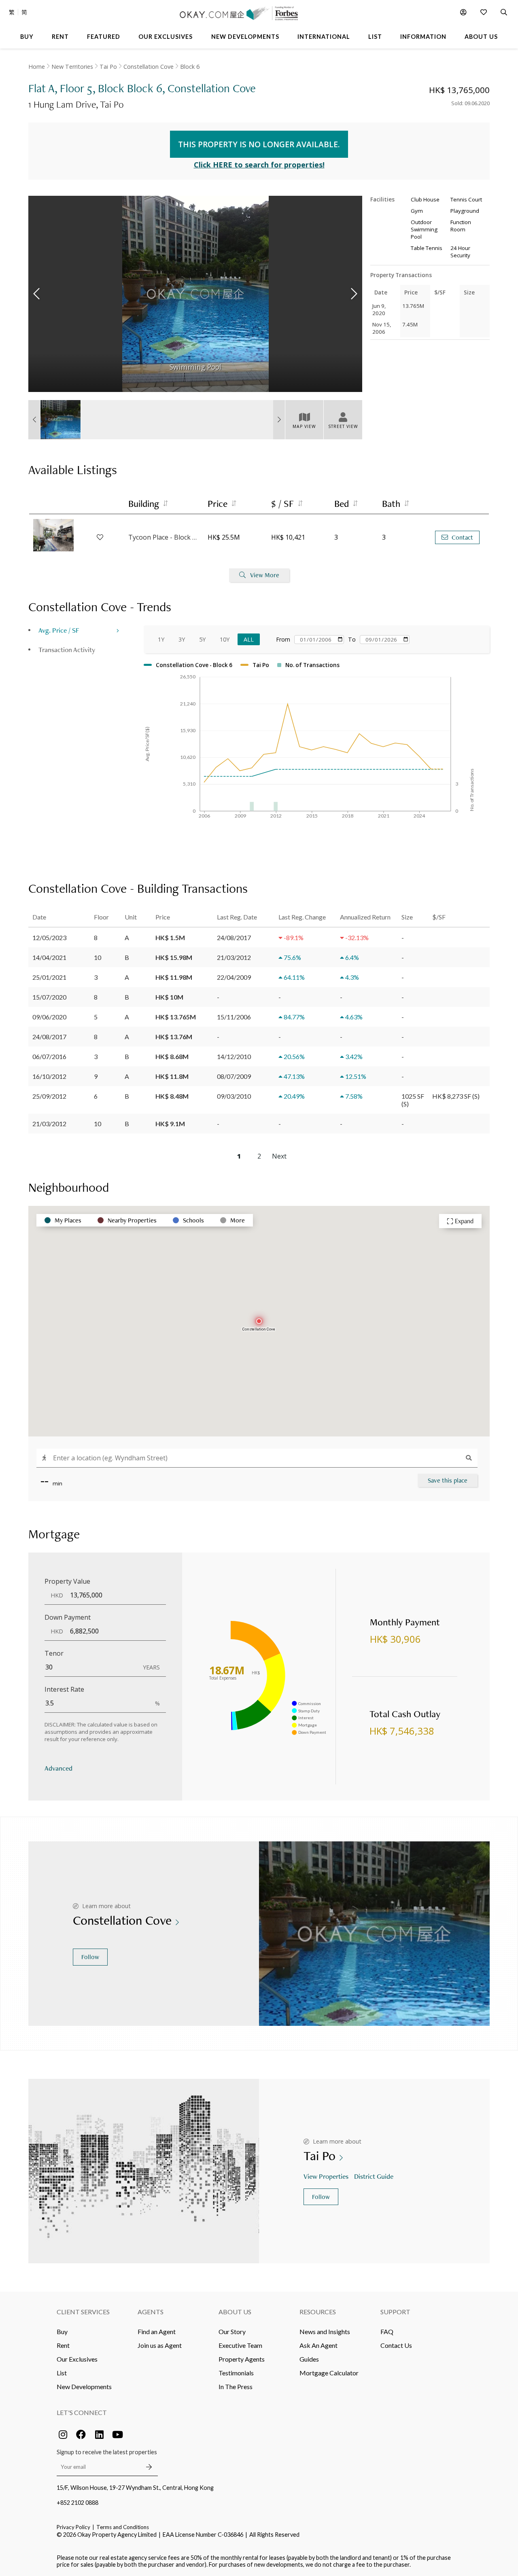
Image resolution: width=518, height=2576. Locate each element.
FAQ (387, 2331)
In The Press (236, 2386)
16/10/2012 (49, 1076)
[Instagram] (63, 2434)
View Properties (326, 2176)
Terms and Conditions (123, 2527)
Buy (62, 2331)
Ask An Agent (318, 2345)
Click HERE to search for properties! (259, 165)
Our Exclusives (77, 2359)
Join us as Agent (160, 2345)
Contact (462, 537)
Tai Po (108, 67)
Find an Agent (157, 2331)
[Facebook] (81, 2434)
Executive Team (240, 2345)
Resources (318, 2312)
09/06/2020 (49, 1017)
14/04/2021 (49, 957)
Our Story (232, 2331)
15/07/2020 (49, 997)
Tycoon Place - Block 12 (164, 537)
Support (395, 2312)
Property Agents (242, 2359)
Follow (90, 1957)
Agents (151, 2312)
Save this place (448, 1480)
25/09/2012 (49, 1096)
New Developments (84, 2386)
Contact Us (396, 2345)
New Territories (72, 67)
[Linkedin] (99, 2434)
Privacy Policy (73, 2527)
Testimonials (236, 2373)
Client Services (83, 2312)
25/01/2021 (49, 977)
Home (37, 67)
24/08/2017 (49, 1037)
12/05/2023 (49, 937)
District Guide (374, 2176)
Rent (63, 2345)
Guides (309, 2359)
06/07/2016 (49, 1056)
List (62, 2373)
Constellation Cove (149, 67)
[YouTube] (117, 2434)
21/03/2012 (49, 1124)
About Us (235, 2312)
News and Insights (325, 2331)
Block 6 (190, 67)
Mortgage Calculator (329, 2373)
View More (265, 575)
